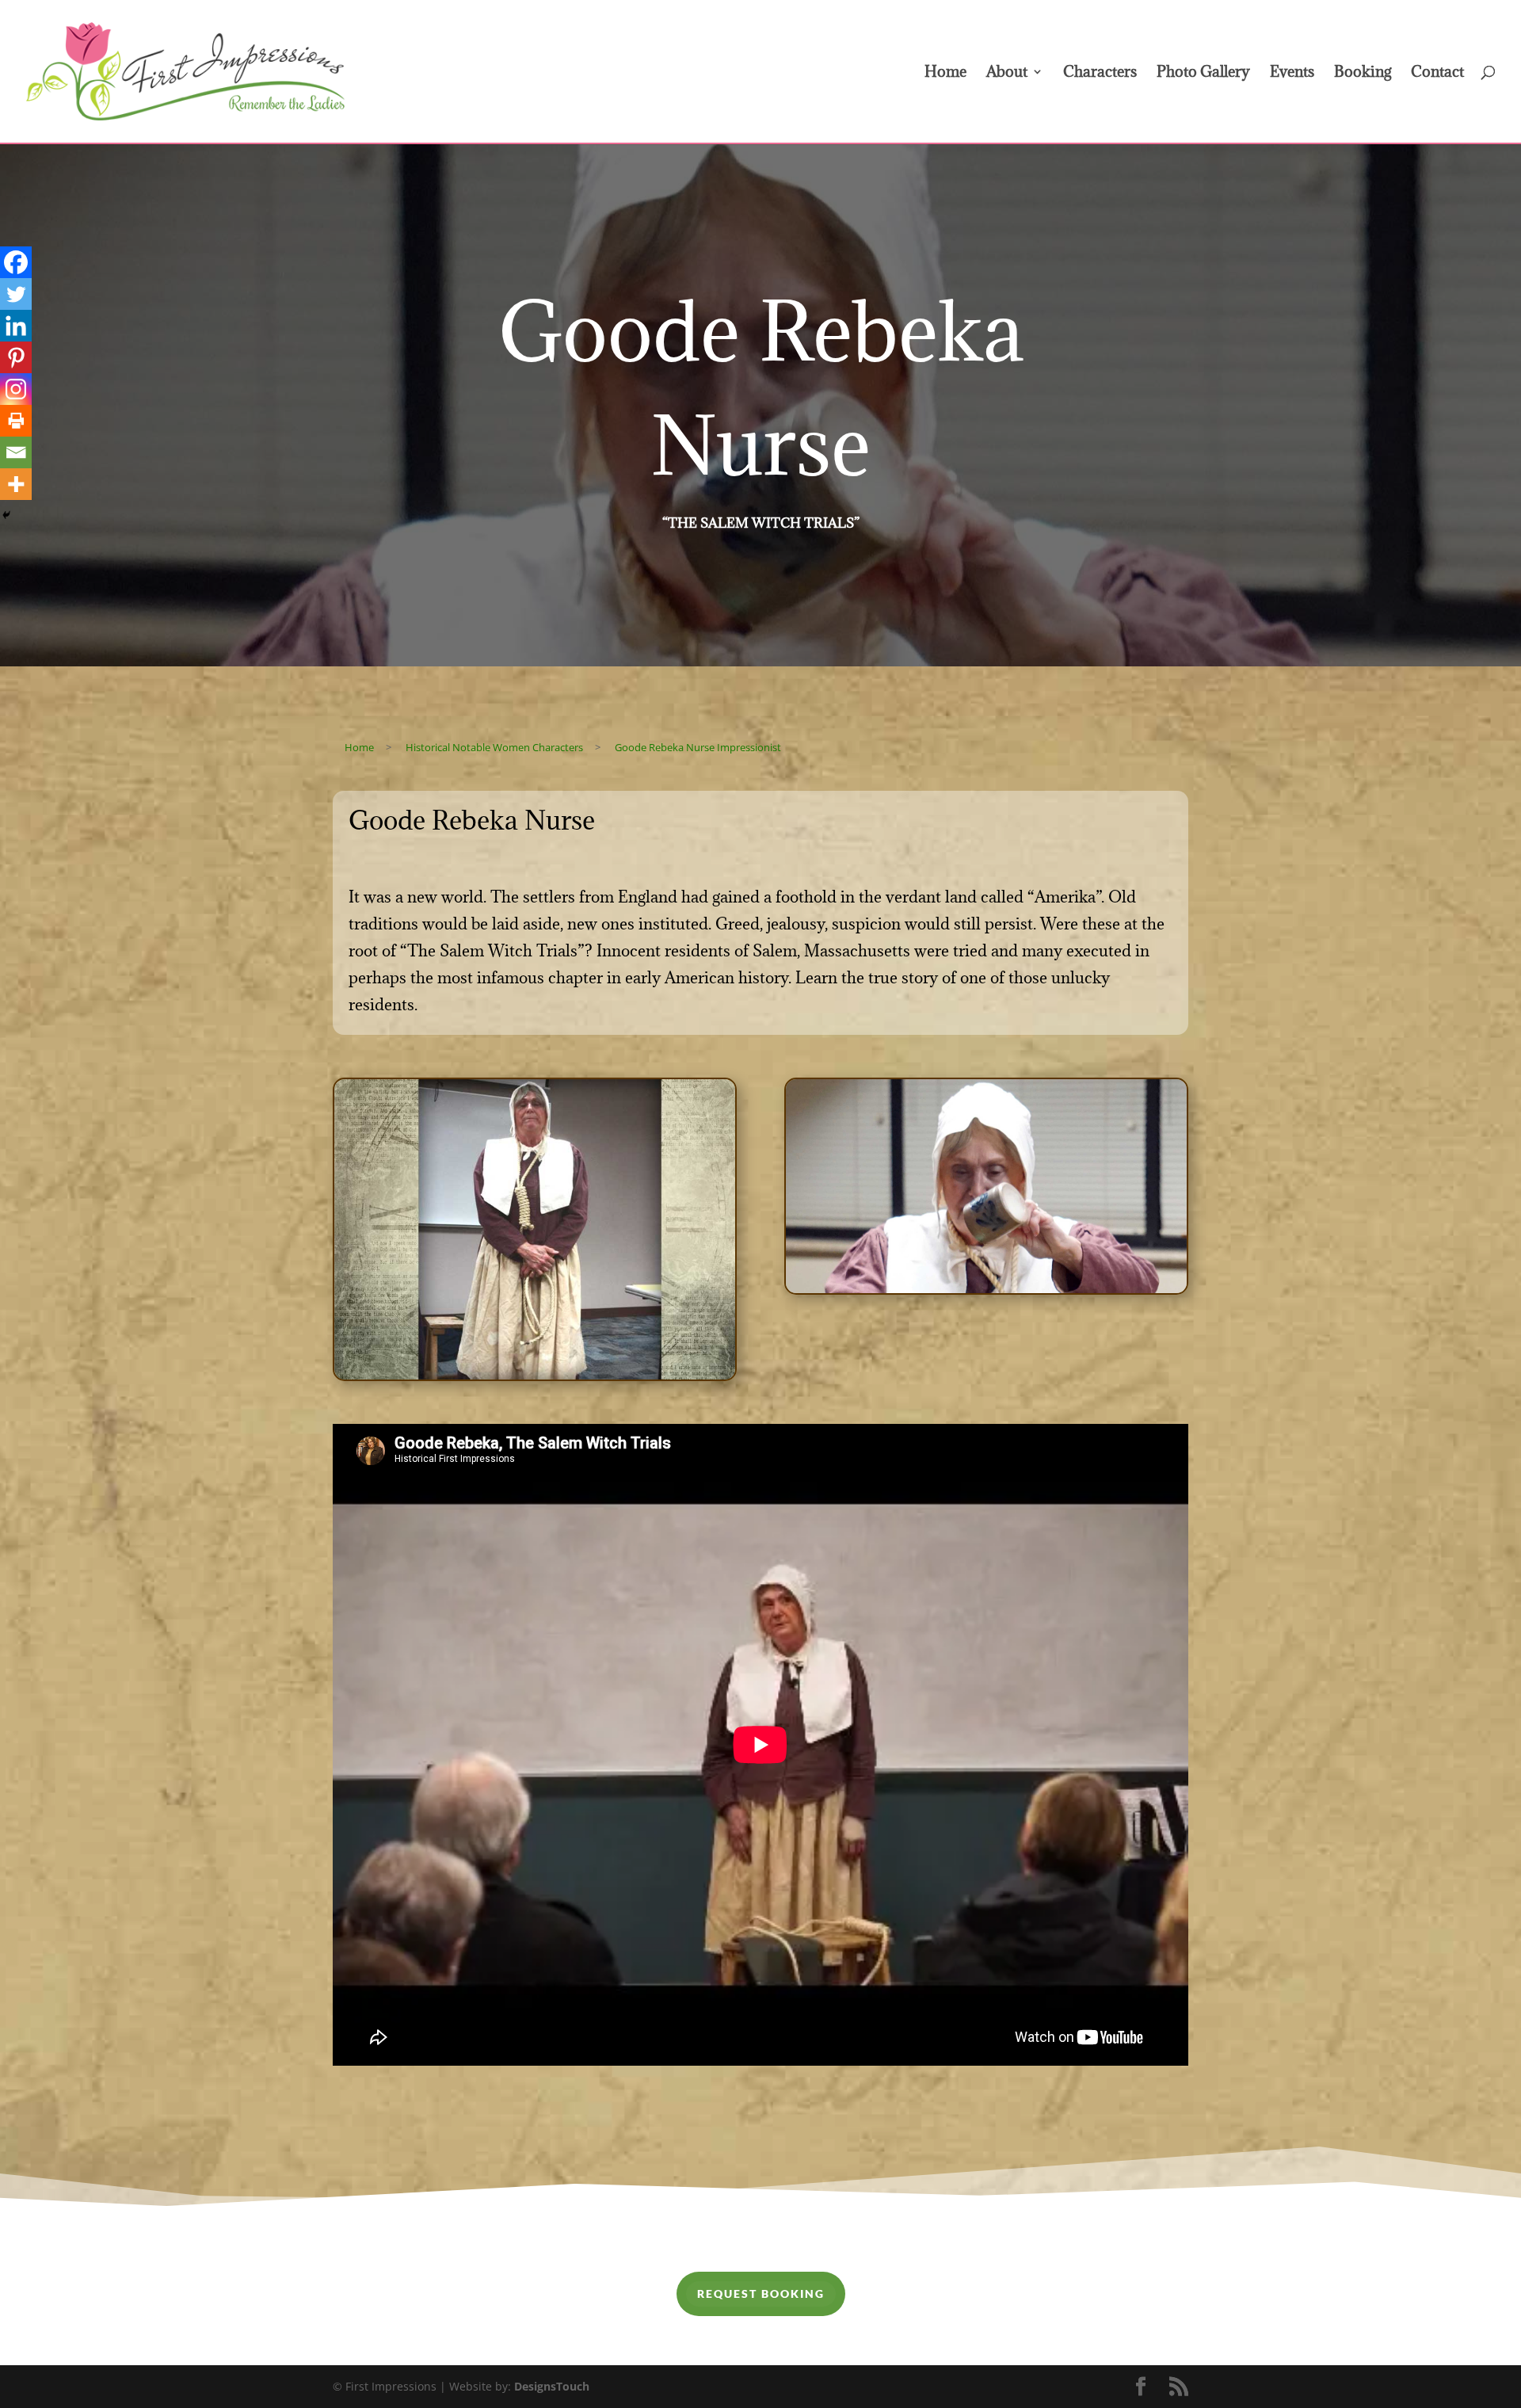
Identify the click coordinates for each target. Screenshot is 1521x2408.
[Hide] (6, 515)
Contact (1437, 73)
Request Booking (761, 2294)
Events (1292, 73)
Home (945, 73)
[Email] (16, 452)
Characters (1100, 73)
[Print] (16, 421)
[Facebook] (16, 262)
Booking (1363, 73)
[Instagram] (16, 389)
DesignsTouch (552, 2386)
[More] (16, 484)
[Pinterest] (16, 357)
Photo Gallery (1203, 73)
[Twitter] (16, 294)
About (1007, 73)
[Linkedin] (16, 326)
